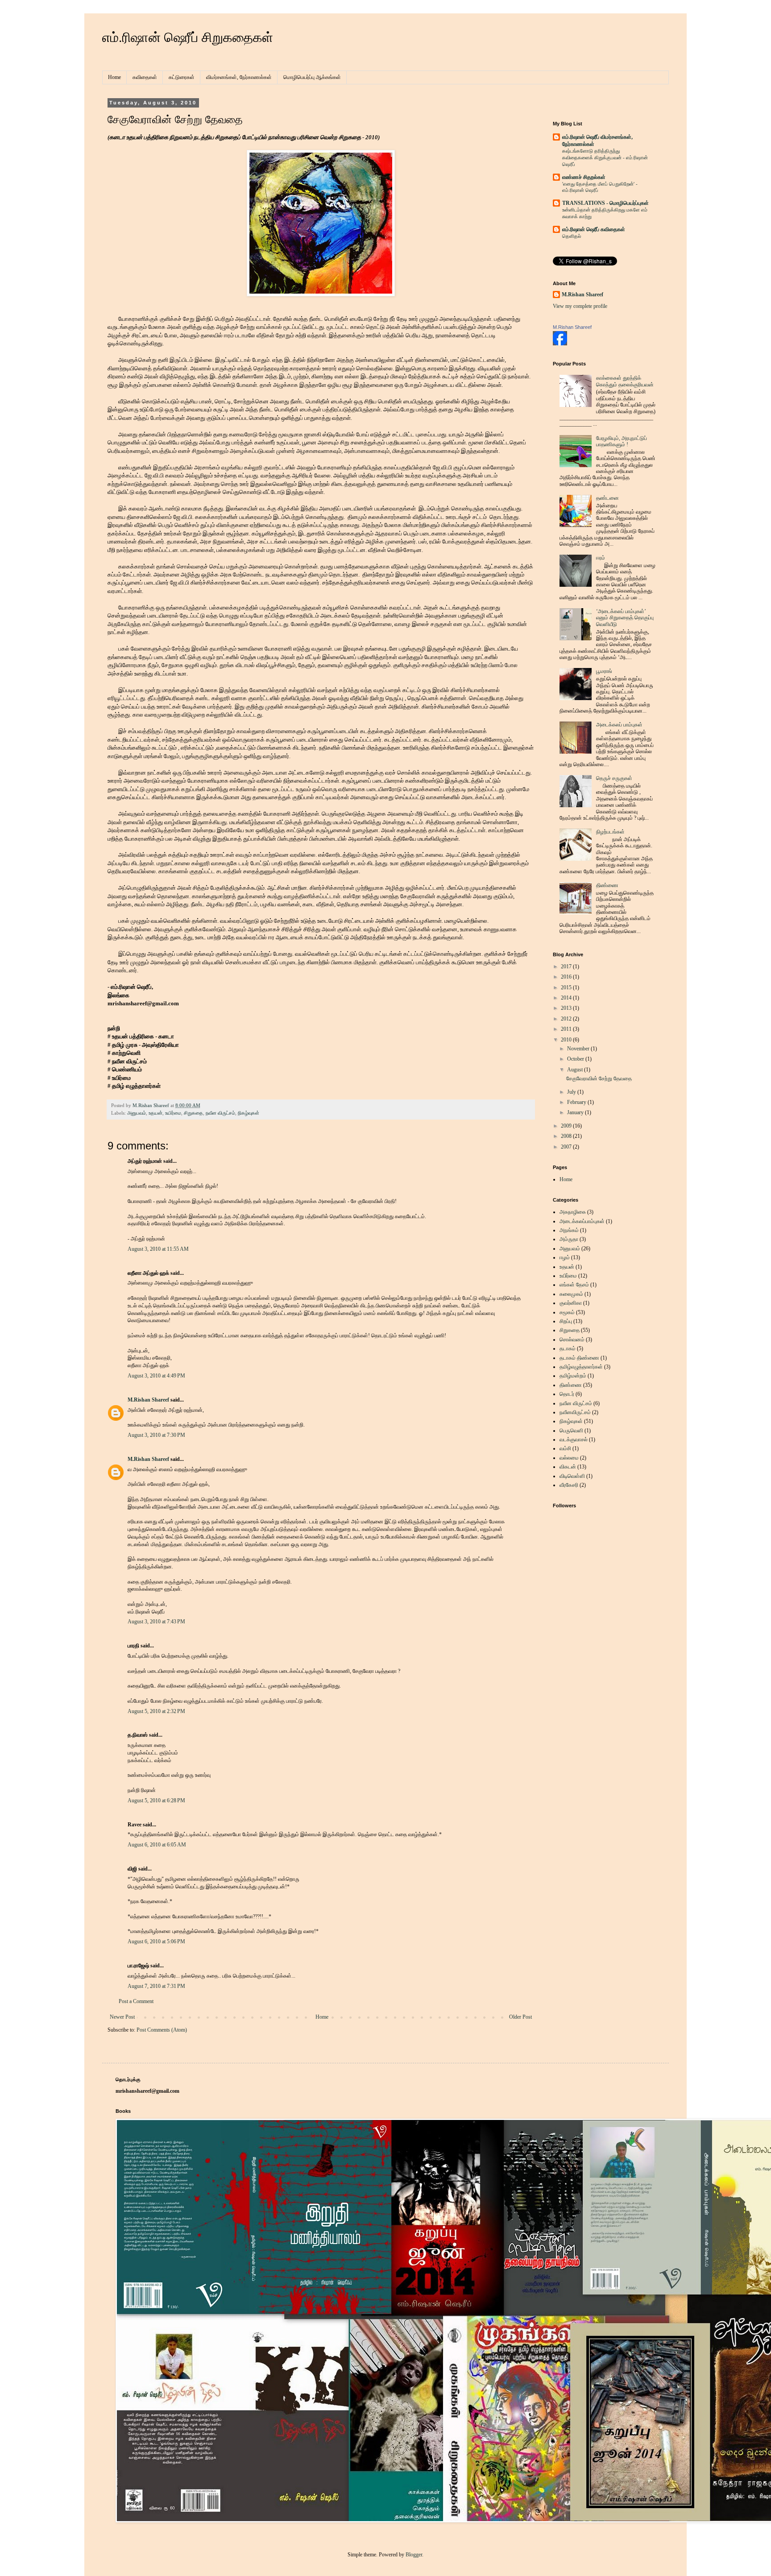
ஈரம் (601, 558)
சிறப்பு (566, 1321)
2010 (567, 1040)
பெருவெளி (571, 1431)
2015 (567, 987)
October (576, 1059)
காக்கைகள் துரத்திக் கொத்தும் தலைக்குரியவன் (625, 381)
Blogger (414, 2555)
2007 (567, 1147)
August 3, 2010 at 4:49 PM (156, 1376)
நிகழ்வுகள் (249, 1113)
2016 (567, 977)
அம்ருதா (569, 1239)
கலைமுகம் (571, 1294)
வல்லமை (569, 1458)
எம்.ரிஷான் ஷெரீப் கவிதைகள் (594, 229)
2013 (567, 1008)
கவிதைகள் (145, 77)
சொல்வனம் (572, 1340)
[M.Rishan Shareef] (560, 344)
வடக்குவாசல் (574, 1439)
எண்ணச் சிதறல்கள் (584, 177)
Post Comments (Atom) (162, 2030)
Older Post (520, 2017)
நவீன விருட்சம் (220, 1113)
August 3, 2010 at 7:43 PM (156, 1622)
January (576, 1112)
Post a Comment (136, 2001)
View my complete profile (580, 306)
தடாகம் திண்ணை (579, 1358)
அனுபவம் (137, 1113)
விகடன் (568, 1467)
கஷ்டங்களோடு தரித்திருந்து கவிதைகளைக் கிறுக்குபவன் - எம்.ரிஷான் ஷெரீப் (605, 158)
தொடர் (567, 1394)
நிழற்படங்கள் (610, 832)
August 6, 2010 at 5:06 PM (156, 1941)
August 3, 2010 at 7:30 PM (156, 1435)
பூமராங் (604, 671)
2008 (567, 1136)
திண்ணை (607, 885)
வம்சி (565, 1448)
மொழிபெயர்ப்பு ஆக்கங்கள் (312, 77)
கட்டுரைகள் (182, 77)
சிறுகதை (193, 1113)
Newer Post (122, 2017)
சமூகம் (567, 1312)
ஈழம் (565, 1257)
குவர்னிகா (571, 1303)
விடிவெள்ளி (572, 1476)
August (576, 1070)
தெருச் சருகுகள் (614, 778)
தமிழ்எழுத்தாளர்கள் (581, 1367)
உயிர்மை (173, 1113)
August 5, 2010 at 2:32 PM (156, 1711)
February (577, 1102)
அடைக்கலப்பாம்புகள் (582, 1221)
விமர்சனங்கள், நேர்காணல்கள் (239, 77)
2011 (567, 1029)
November (579, 1049)
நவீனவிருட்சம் (575, 1412)
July (572, 1092)
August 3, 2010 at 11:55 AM (158, 1249)
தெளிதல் (572, 236)
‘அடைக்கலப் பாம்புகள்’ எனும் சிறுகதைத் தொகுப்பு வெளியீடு (625, 618)
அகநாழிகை (573, 1212)
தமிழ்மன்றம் (573, 1376)
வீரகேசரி (569, 1485)
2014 (567, 998)
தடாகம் (568, 1348)
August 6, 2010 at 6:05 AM (157, 1845)
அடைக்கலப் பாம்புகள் (619, 725)
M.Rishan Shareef (148, 1400)
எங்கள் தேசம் (574, 1285)
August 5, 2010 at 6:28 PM (156, 1800)
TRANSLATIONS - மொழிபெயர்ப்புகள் (605, 203)
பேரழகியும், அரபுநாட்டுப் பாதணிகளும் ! (622, 441)
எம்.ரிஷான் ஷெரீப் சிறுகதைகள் (188, 37)
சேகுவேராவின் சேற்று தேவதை (599, 1079)
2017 (567, 967)
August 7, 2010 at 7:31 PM (156, 1986)
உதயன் (155, 1113)
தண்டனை (607, 498)
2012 (567, 1019)
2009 (567, 1126)
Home (114, 77)
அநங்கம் (569, 1230)
